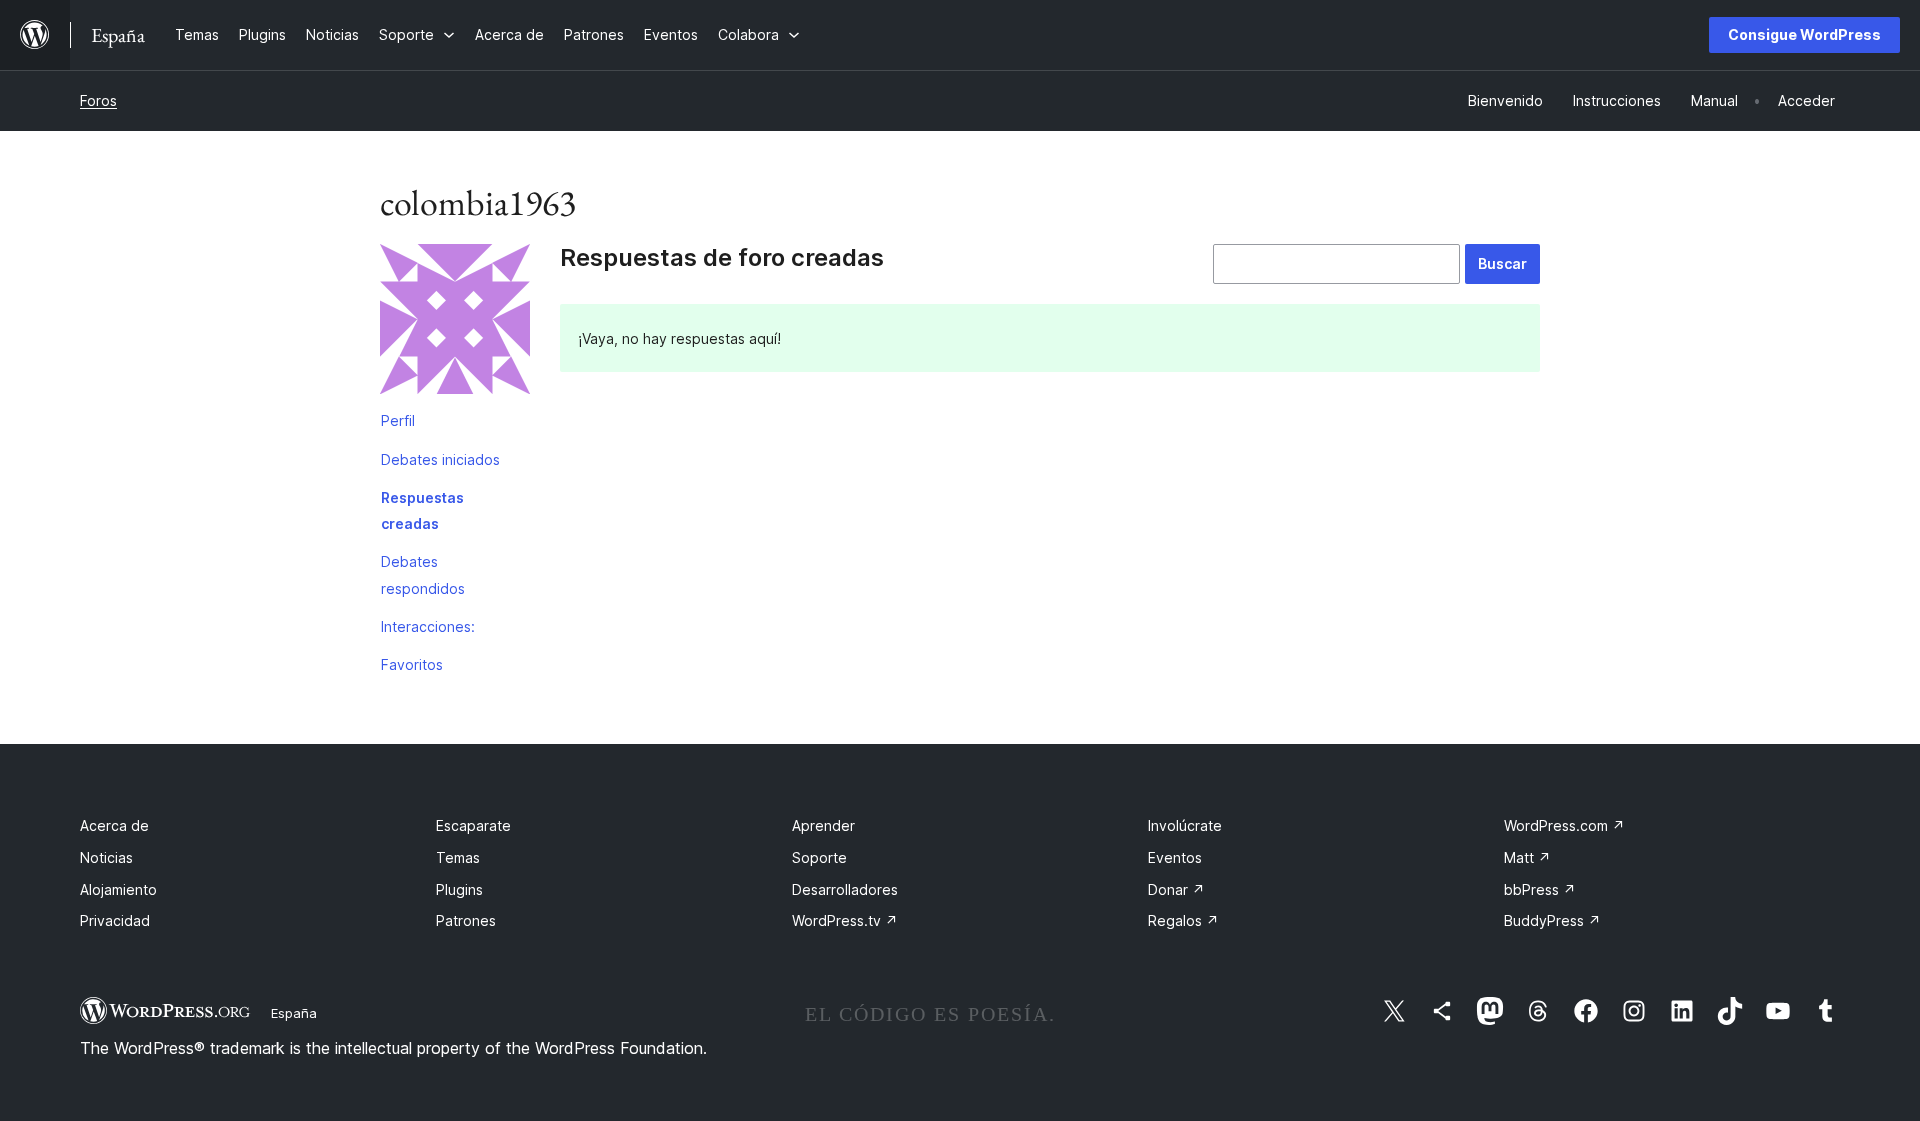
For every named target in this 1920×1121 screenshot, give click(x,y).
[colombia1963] (455, 323)
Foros (98, 100)
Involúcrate (1185, 825)
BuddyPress (1552, 920)
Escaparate (473, 825)
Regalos (1183, 920)
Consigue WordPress (1804, 34)
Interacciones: (428, 626)
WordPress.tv (845, 920)
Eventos (1175, 857)
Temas (458, 857)
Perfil (398, 420)
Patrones (466, 920)
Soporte (819, 857)
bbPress (1540, 889)
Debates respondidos (423, 574)
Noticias (106, 857)
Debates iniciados (440, 459)
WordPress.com (1564, 825)
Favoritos (412, 664)
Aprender (823, 825)
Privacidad (115, 920)
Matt (1527, 857)
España (294, 1013)
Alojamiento (118, 889)
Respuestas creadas (422, 510)
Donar (1176, 889)
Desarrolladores (845, 889)
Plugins (459, 889)
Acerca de (114, 825)
